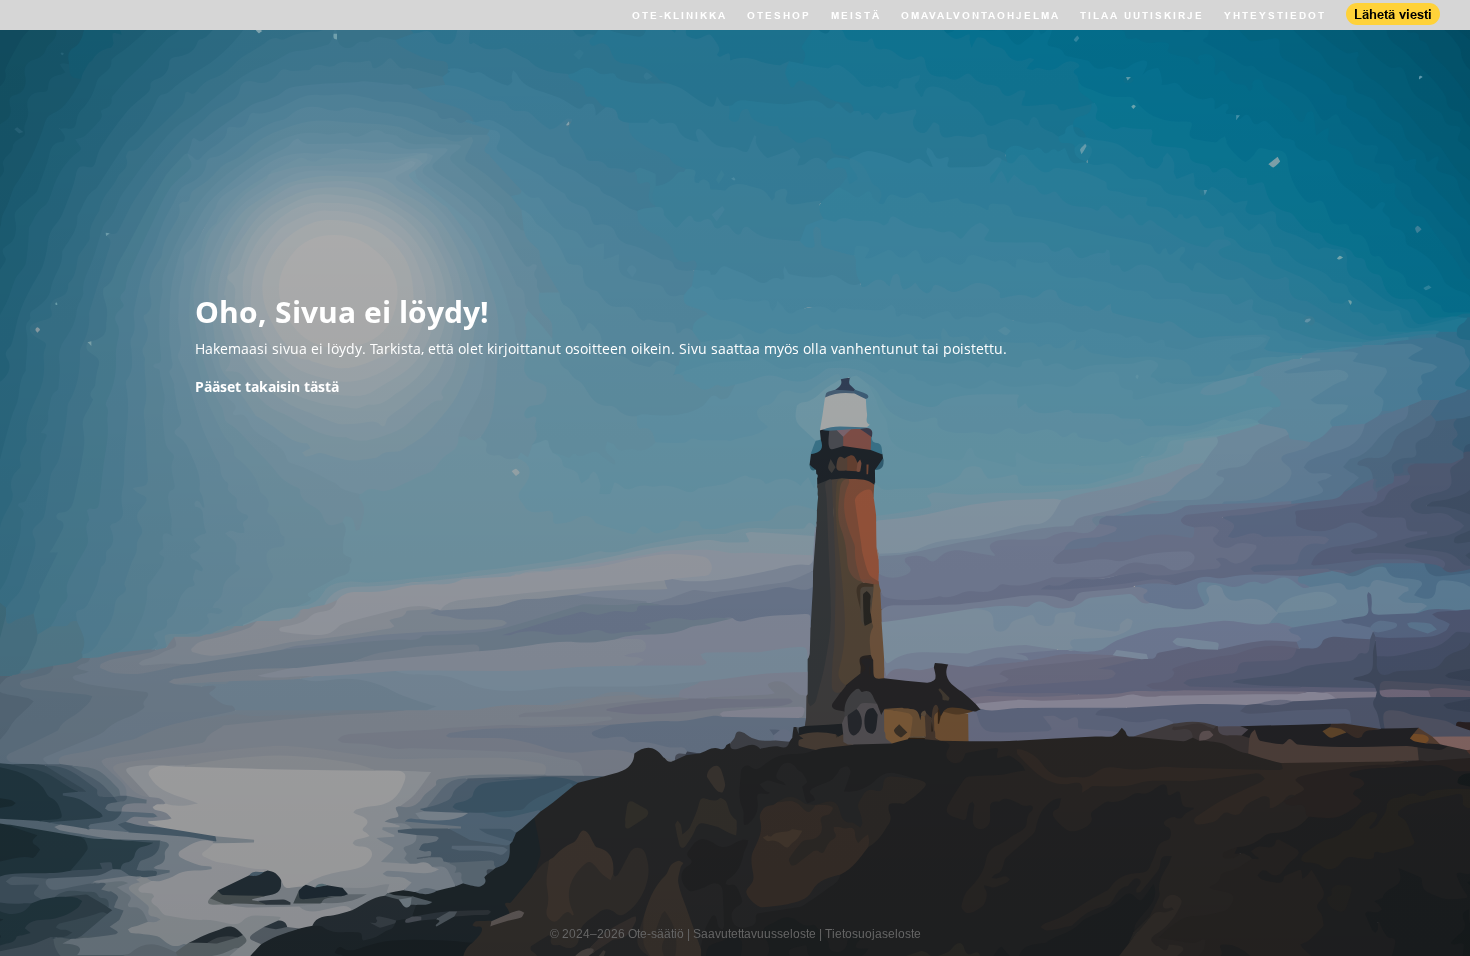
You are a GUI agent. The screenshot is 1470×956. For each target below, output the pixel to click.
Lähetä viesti (1393, 14)
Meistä (856, 15)
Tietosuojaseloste (873, 934)
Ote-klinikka (679, 15)
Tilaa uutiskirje (1142, 15)
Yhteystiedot (1275, 15)
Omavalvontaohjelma (980, 15)
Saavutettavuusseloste (754, 934)
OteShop (779, 15)
